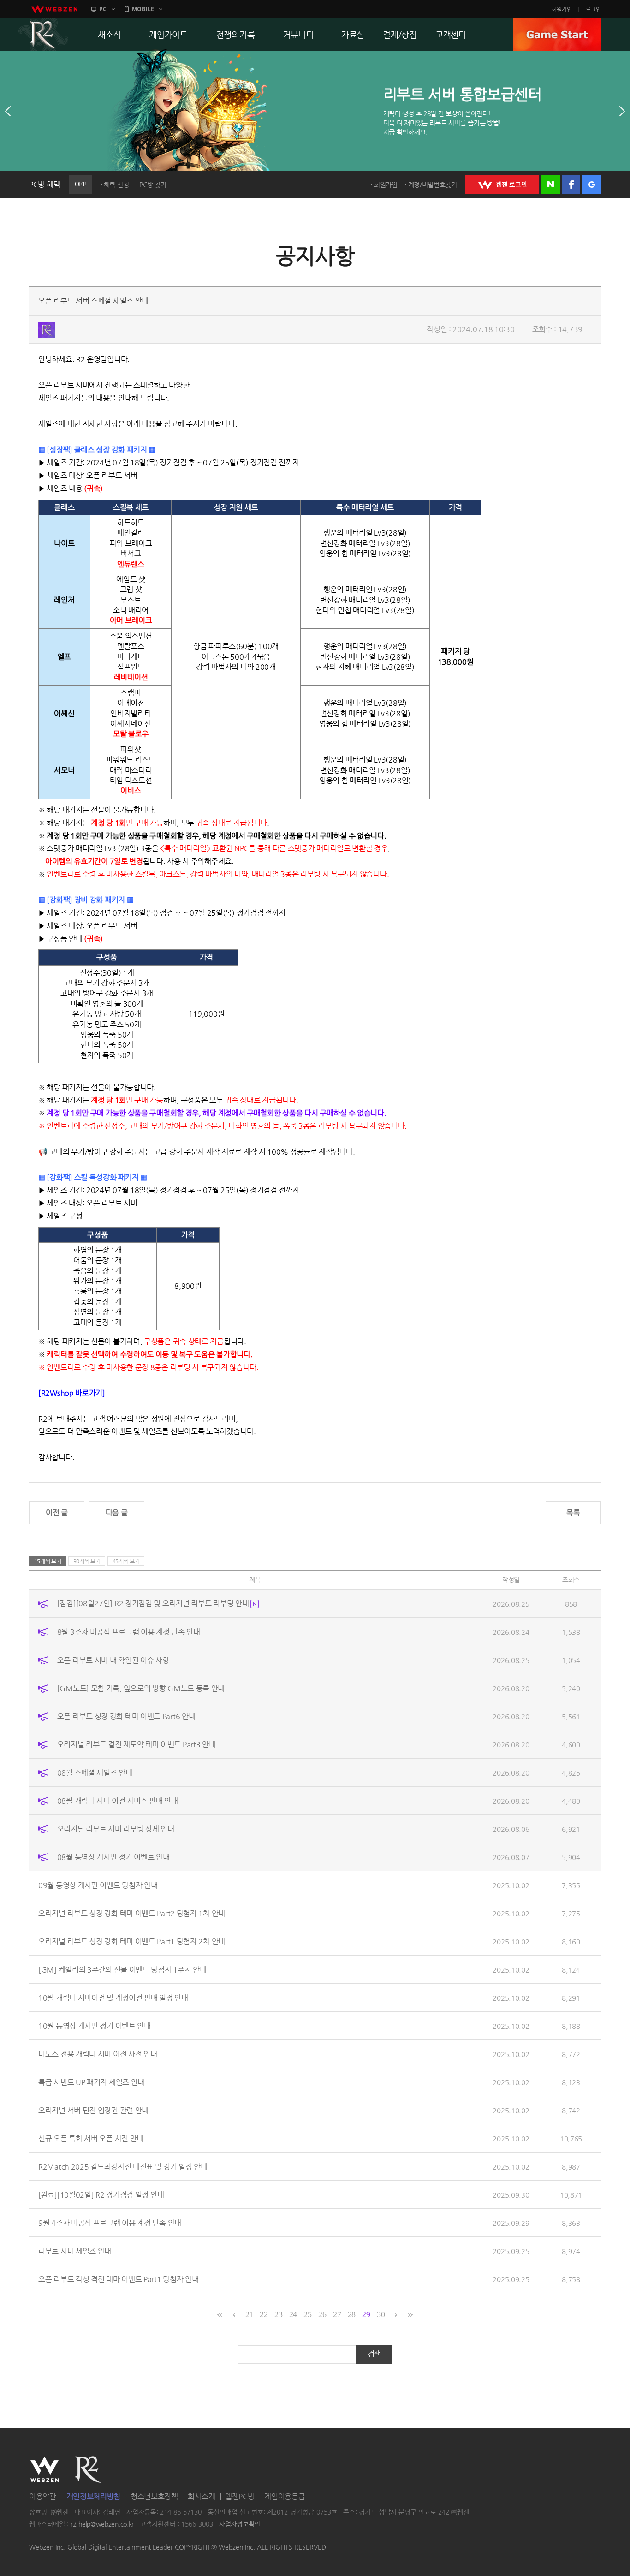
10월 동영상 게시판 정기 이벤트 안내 (95, 2025)
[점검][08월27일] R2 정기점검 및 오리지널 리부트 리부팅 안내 (154, 1603)
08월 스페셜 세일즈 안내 (95, 1772)
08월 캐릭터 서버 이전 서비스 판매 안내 (118, 1800)
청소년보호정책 (154, 2496)
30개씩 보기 (87, 1561)
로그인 (593, 9)
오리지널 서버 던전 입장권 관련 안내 (93, 2110)
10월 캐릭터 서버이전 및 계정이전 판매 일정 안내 (113, 1997)
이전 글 (57, 1512)
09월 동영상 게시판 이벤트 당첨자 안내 (98, 1885)
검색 (374, 2354)
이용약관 (43, 2496)
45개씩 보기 (126, 1561)
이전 (8, 111)
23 (278, 2314)
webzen (54, 9)
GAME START (557, 35)
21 (249, 2314)
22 (264, 2314)
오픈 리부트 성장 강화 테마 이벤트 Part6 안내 (126, 1716)
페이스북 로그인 (571, 185)
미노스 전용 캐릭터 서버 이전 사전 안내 (98, 2054)
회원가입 (562, 9)
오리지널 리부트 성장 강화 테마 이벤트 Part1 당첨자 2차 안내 (132, 1941)
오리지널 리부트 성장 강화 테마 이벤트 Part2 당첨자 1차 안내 (132, 1913)
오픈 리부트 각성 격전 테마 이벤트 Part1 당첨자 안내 (118, 2279)
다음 (622, 111)
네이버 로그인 (551, 185)
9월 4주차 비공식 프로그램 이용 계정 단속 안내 (110, 2222)
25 (307, 2314)
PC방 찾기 (153, 185)
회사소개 (201, 2496)
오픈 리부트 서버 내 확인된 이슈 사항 (113, 1660)
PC (103, 9)
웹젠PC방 (240, 2496)
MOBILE (143, 9)
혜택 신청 (116, 185)
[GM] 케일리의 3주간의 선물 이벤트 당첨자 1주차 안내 (122, 1969)
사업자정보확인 (240, 2524)
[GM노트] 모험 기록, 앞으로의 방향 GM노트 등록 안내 (141, 1688)
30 (381, 2314)
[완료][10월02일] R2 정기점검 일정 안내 (101, 2194)
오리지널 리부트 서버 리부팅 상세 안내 (116, 1828)
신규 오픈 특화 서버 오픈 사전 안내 (91, 2138)
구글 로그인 (592, 185)
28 (352, 2314)
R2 (43, 35)
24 (293, 2314)
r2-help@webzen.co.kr (102, 2524)
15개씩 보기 (48, 1561)
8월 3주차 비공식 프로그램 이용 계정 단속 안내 (129, 1631)
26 (322, 2314)
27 (337, 2314)
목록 (573, 1512)
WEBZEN (45, 2469)
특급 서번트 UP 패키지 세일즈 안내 (91, 2082)
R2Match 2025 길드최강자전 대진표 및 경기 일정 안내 (123, 2166)
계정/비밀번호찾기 (433, 185)
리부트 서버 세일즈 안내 (75, 2251)
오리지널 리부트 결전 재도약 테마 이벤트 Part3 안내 (137, 1744)
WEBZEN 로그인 (502, 185)
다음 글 (117, 1512)
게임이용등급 (285, 2496)
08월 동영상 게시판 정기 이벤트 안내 (113, 1857)
